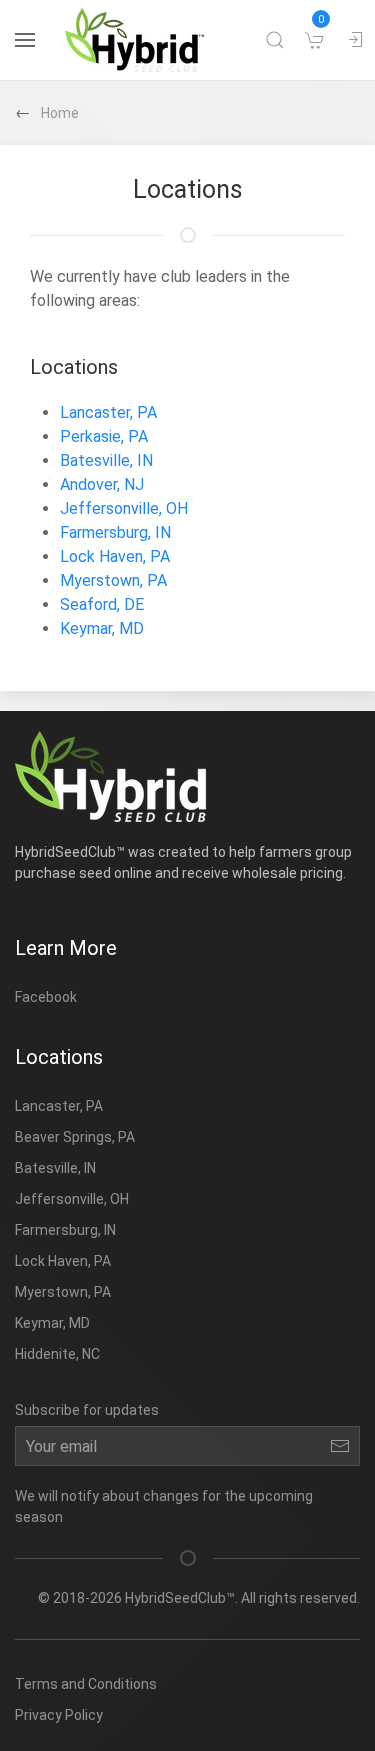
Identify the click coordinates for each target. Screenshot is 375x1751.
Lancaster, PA (108, 412)
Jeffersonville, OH (124, 508)
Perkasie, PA (104, 436)
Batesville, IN (106, 460)
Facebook (46, 997)
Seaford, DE (102, 604)
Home (60, 113)
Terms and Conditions (86, 1684)
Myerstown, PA (113, 580)
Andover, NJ (102, 484)
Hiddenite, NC (57, 1354)
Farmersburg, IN (115, 532)
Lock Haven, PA (115, 556)
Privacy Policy (59, 1715)
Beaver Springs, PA (75, 1137)
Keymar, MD (102, 628)
